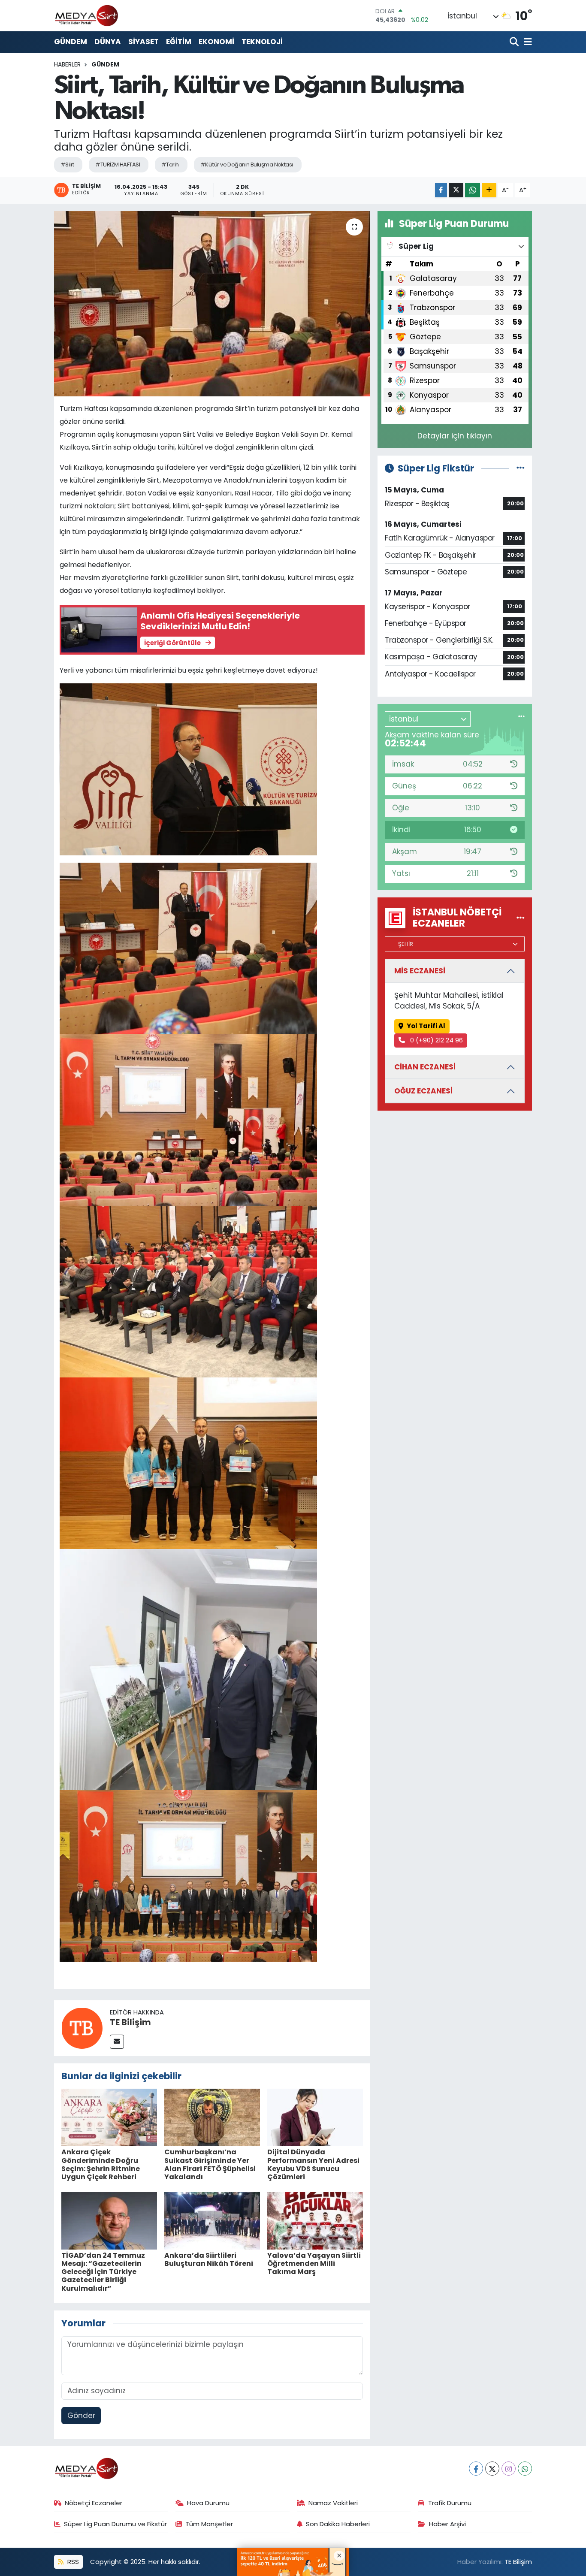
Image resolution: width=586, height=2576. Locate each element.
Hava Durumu (208, 2503)
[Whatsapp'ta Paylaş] (473, 190)
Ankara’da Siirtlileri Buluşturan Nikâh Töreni (209, 2259)
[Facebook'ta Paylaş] (441, 190)
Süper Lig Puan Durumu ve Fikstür (115, 2524)
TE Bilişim (130, 2022)
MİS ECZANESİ (420, 971)
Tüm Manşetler (209, 2524)
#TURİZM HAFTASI (118, 165)
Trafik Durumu (450, 2503)
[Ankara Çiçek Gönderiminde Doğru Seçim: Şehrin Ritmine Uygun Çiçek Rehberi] (109, 2117)
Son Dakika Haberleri (338, 2524)
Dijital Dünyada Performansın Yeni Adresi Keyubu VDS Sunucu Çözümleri (313, 2164)
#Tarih (170, 165)
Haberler (67, 64)
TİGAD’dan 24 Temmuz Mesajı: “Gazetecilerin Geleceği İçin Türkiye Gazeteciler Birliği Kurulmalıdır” (103, 2272)
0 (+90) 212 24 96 (436, 1040)
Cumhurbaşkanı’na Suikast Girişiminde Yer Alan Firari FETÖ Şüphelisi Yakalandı (210, 2164)
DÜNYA (108, 42)
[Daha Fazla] (489, 190)
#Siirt (67, 165)
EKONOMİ (216, 42)
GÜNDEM (71, 42)
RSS (72, 2562)
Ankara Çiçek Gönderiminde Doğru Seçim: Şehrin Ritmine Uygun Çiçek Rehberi (101, 2164)
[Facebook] (476, 2469)
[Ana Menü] (526, 42)
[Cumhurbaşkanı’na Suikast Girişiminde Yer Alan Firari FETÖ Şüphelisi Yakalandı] (212, 2117)
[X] (492, 2469)
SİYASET (143, 42)
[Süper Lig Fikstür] (521, 468)
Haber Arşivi (447, 2524)
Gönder (81, 2416)
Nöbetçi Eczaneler (94, 2503)
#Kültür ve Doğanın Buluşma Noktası (247, 165)
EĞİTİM (179, 42)
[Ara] (515, 42)
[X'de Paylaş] (456, 190)
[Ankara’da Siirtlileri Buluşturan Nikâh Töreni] (212, 2220)
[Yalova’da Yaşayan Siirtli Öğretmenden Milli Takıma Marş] (315, 2220)
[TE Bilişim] (82, 2027)
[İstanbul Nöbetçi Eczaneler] (521, 918)
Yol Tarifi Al (426, 1026)
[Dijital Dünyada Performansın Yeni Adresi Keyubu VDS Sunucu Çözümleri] (315, 2117)
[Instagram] (509, 2469)
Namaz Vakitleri (333, 2503)
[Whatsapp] (525, 2469)
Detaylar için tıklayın (455, 436)
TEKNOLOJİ (262, 42)
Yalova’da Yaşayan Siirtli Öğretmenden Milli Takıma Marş (314, 2263)
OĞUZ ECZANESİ (423, 1091)
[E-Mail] (117, 2042)
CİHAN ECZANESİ (425, 1067)
